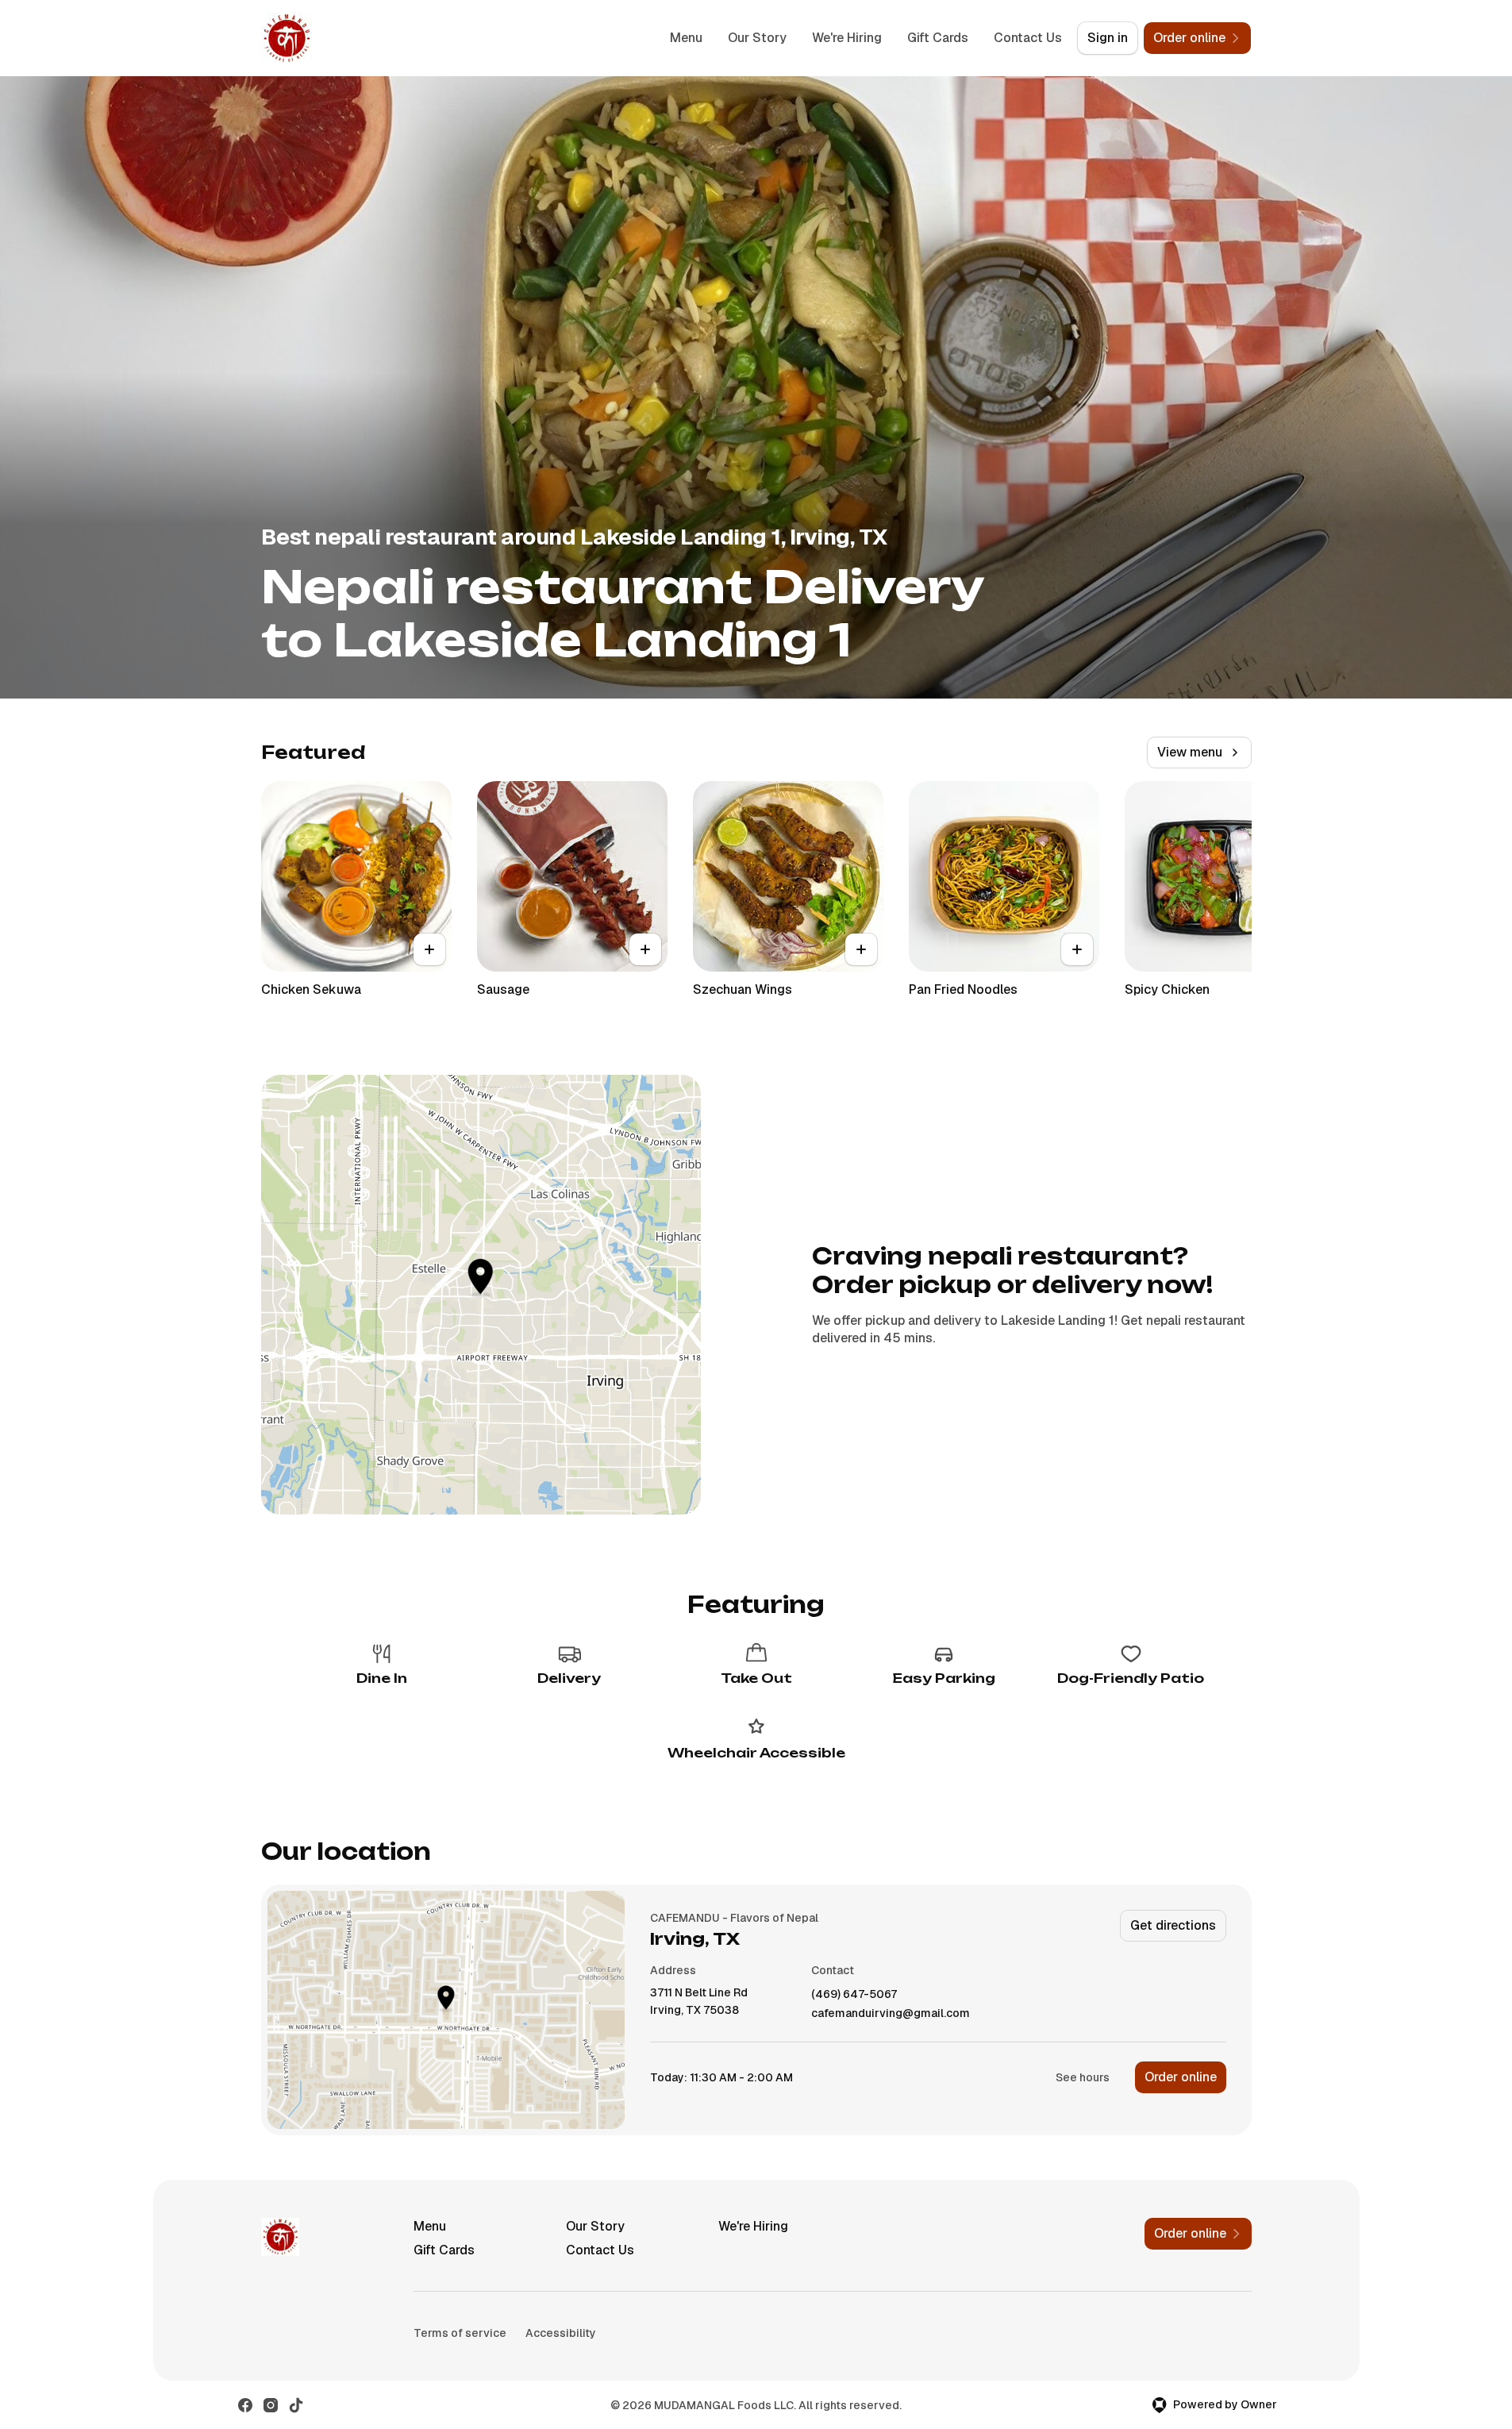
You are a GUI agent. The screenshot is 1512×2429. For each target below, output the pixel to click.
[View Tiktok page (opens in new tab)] (296, 2405)
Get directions (1173, 1925)
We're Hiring (847, 38)
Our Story (757, 38)
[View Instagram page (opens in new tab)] (271, 2405)
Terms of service (460, 2333)
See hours (1083, 2077)
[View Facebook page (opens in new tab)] (245, 2405)
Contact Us (1028, 38)
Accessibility (561, 2333)
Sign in (1108, 38)
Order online (1181, 2077)
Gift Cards (938, 38)
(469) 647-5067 (854, 1994)
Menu (686, 38)
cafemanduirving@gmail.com (891, 2013)
